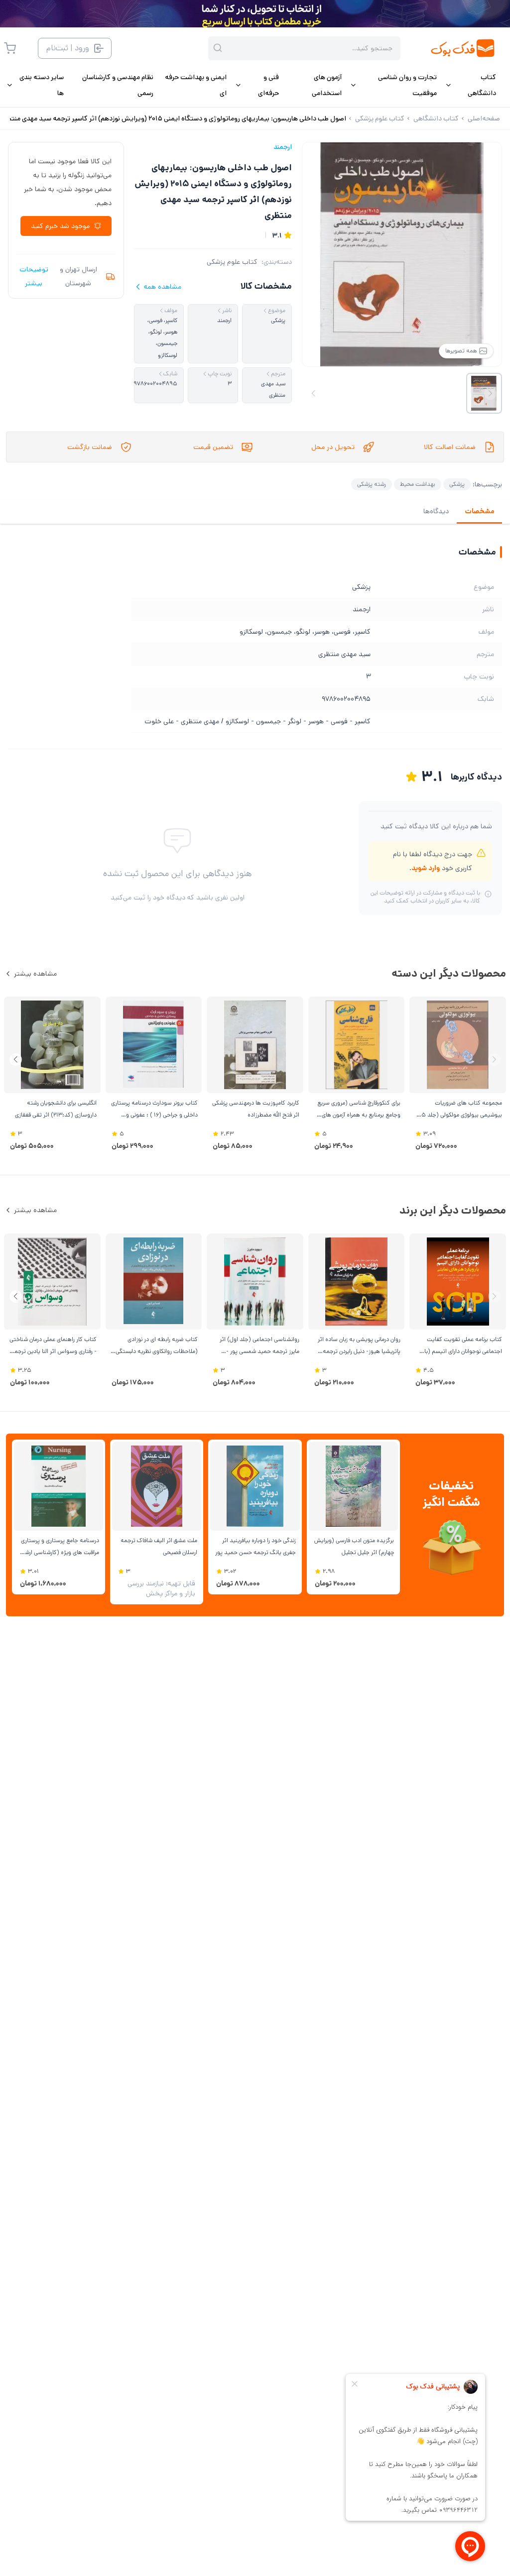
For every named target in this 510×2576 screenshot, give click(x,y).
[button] (16, 1060)
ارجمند (283, 147)
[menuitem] (470, 85)
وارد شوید (426, 868)
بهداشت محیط (418, 484)
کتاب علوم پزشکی (232, 262)
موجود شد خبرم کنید (60, 226)
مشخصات (479, 511)
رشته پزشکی (372, 484)
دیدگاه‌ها (436, 511)
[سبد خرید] (10, 48)
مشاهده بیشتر (35, 974)
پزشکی (457, 484)
